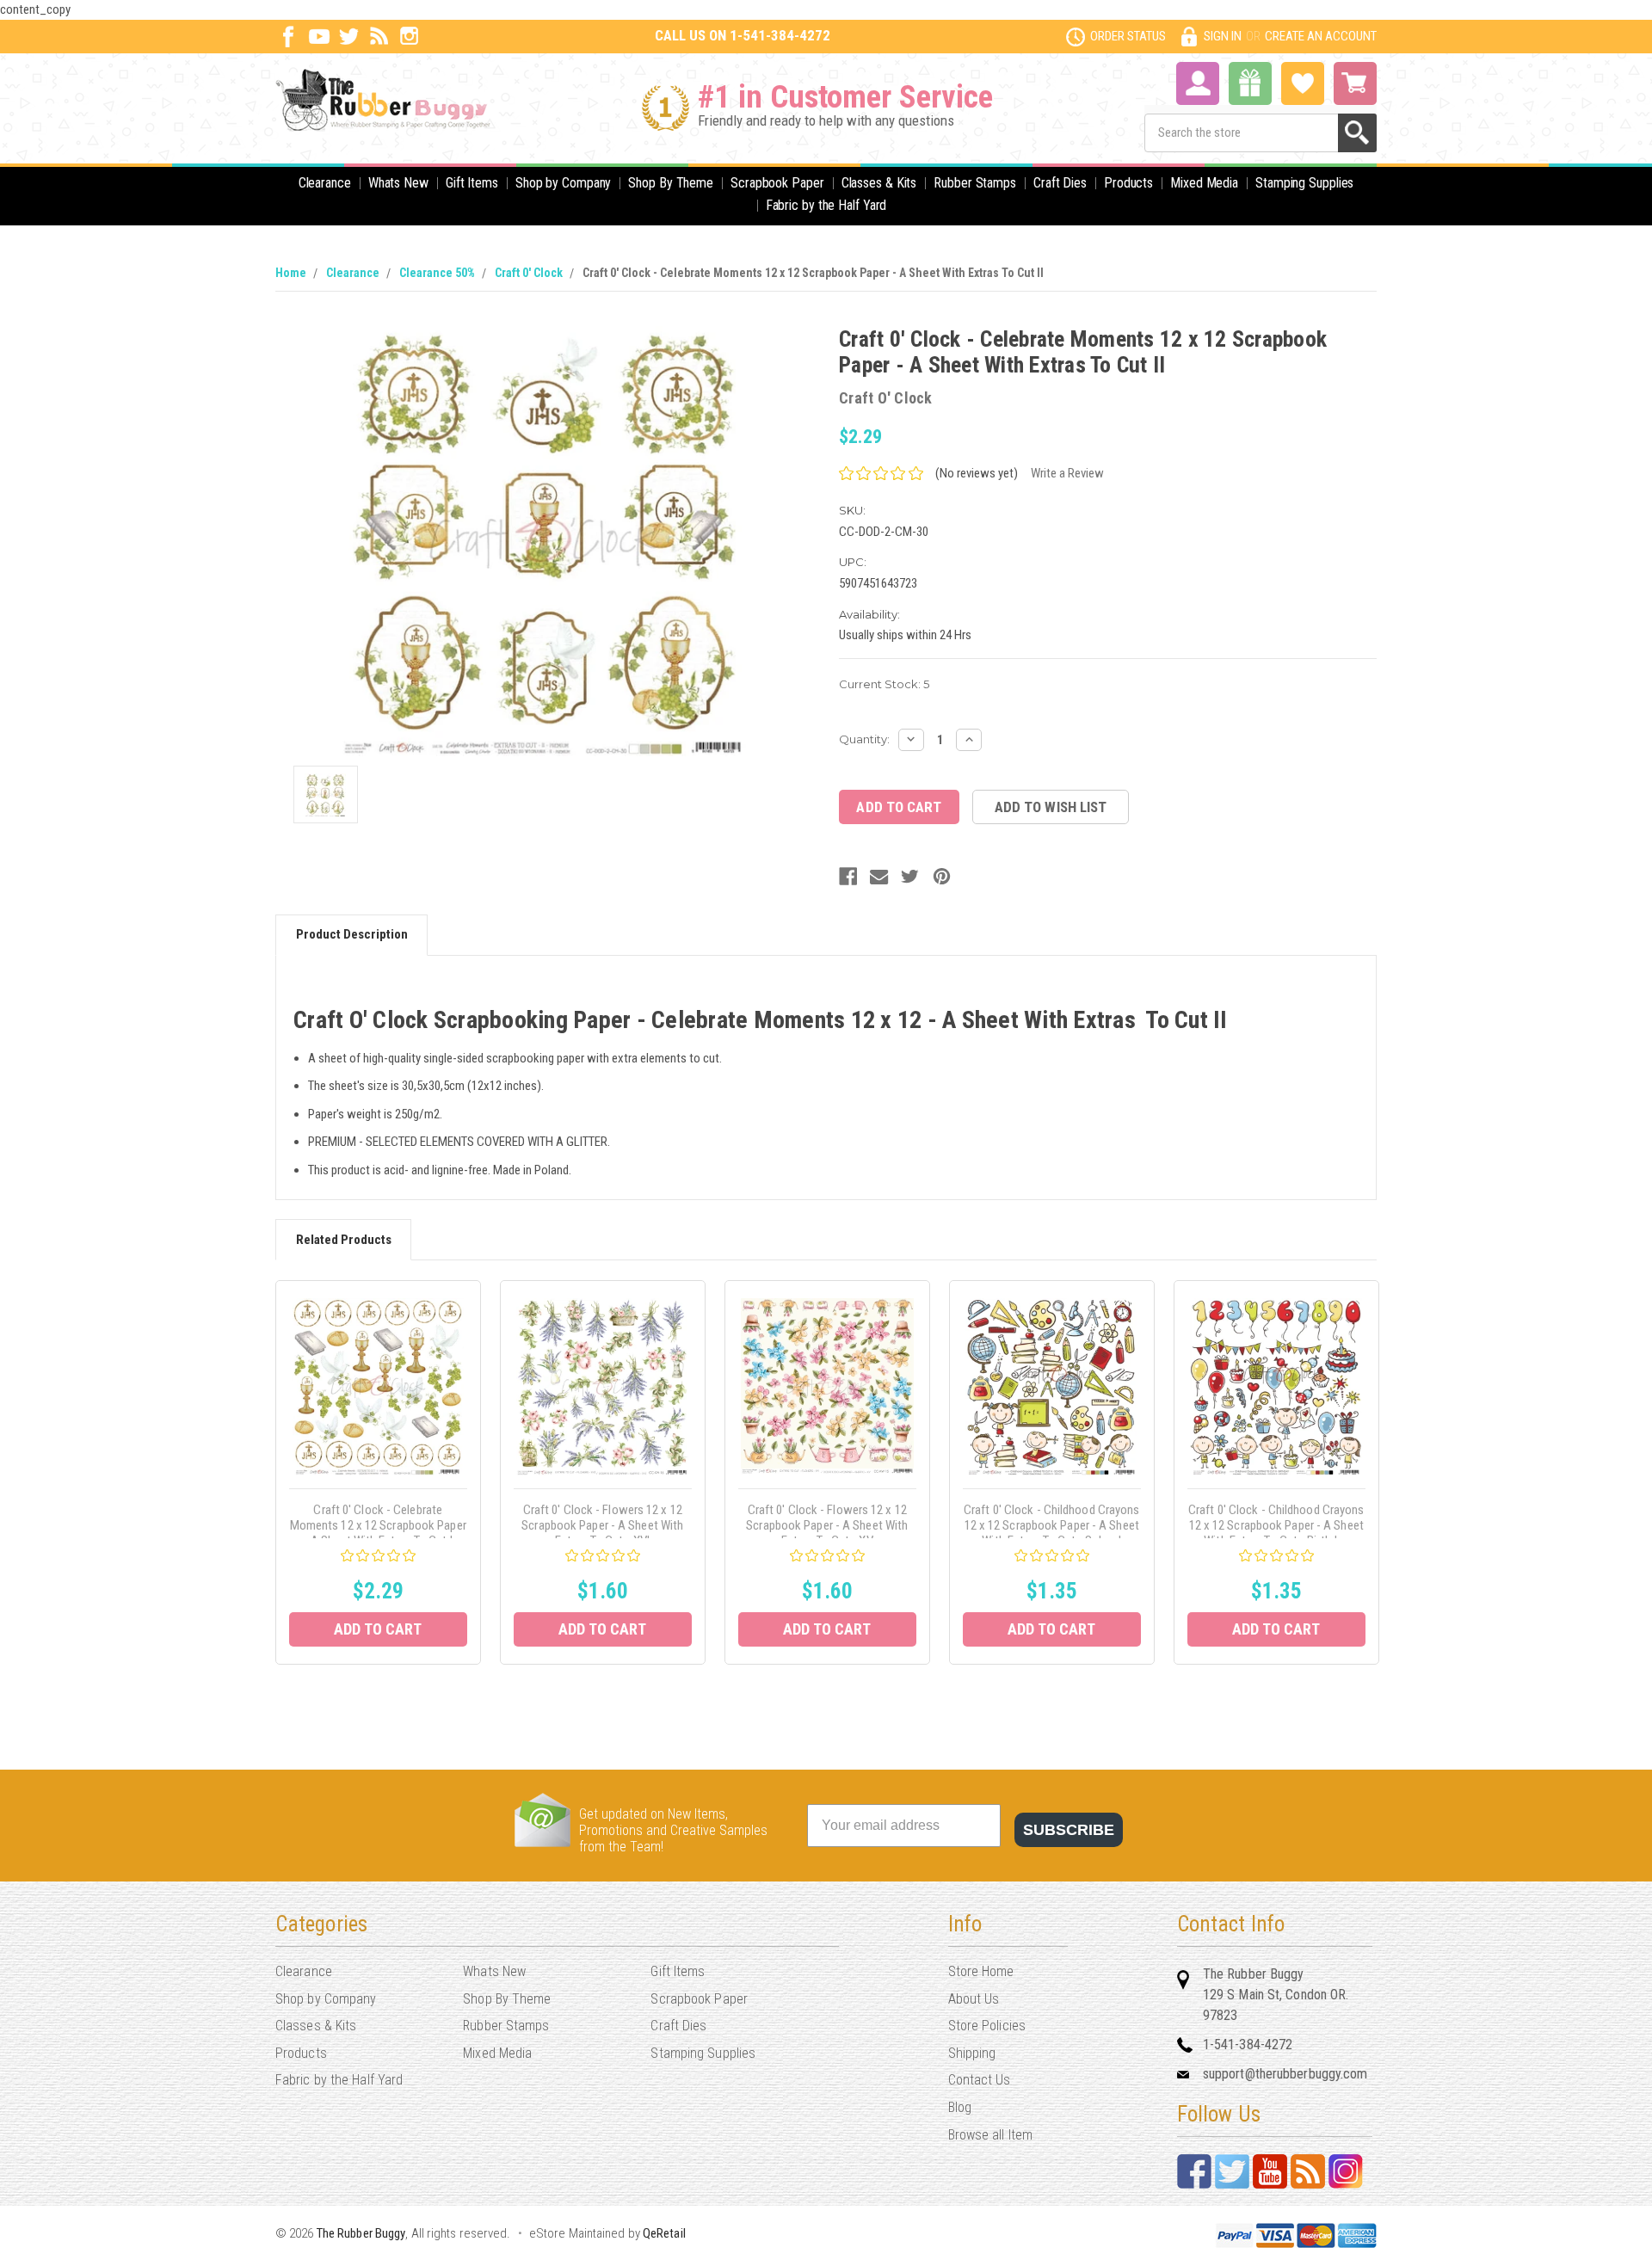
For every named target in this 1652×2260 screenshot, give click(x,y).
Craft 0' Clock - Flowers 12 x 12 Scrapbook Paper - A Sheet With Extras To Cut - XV (827, 1525)
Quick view (378, 1386)
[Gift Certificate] (1250, 83)
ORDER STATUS (1128, 36)
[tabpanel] (378, 1472)
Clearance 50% (437, 273)
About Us (974, 1999)
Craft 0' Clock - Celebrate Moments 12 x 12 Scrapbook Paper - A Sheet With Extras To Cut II (813, 273)
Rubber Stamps (975, 183)
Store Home (981, 1971)
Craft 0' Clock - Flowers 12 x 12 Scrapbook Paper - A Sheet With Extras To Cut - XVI (602, 1525)
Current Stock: (884, 684)
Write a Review (1067, 473)
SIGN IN (1223, 36)
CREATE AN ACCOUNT (1321, 36)
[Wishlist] (1303, 82)
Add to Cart (378, 1629)
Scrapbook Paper (777, 183)
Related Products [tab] (344, 1240)
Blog (960, 2107)
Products (1128, 183)
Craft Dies (1060, 183)
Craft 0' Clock (529, 273)
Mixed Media (1204, 183)
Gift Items (472, 183)
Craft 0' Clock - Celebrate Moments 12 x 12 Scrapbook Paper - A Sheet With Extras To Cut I (378, 1525)
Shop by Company (564, 183)
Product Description (352, 934)
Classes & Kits (879, 183)
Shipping (972, 2053)
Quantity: (864, 739)
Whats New (398, 183)
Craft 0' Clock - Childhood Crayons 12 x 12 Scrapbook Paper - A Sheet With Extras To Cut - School (1051, 1525)
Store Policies (987, 2026)
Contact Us (980, 2080)
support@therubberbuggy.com (1285, 2074)
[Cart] (1355, 83)
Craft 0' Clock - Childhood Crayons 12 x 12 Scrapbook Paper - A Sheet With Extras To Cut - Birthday (1276, 1525)
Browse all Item (991, 2135)
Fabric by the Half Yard (826, 205)
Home (291, 273)
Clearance (325, 183)
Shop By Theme (671, 183)
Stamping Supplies (1304, 183)
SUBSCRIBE (1069, 1830)
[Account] (1198, 82)
